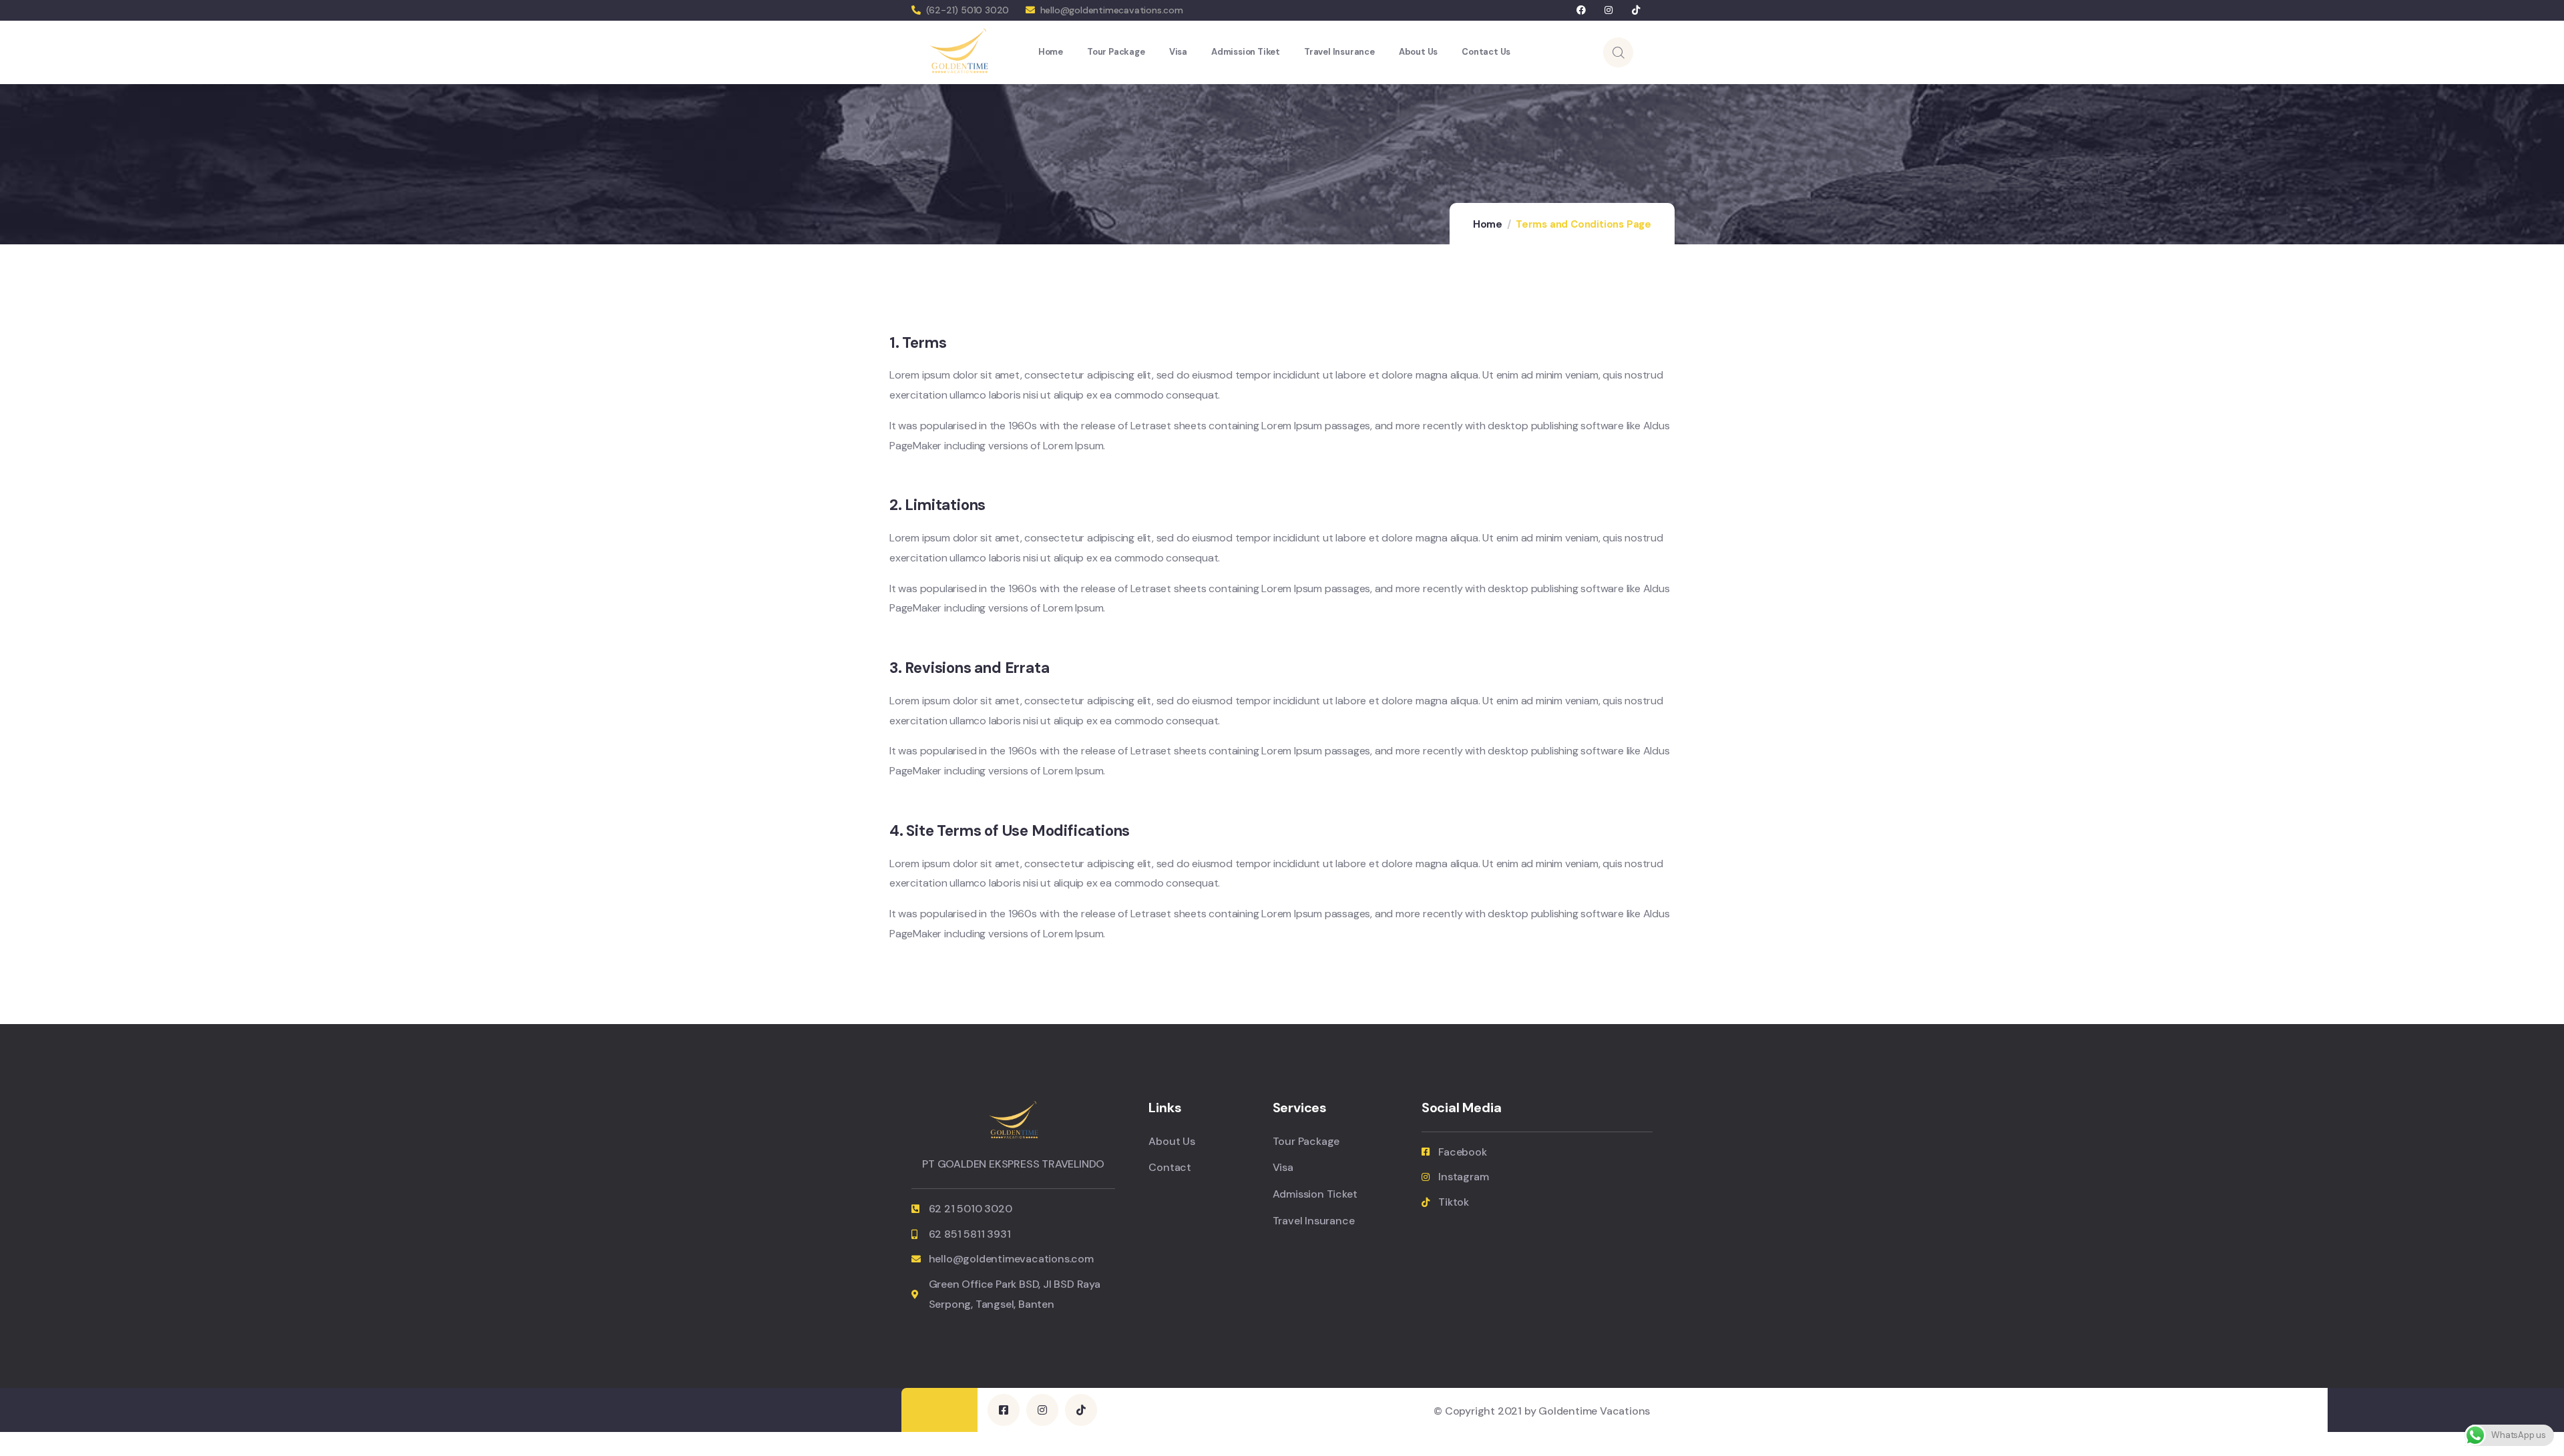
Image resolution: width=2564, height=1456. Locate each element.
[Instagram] (1609, 10)
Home (1488, 224)
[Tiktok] (1636, 10)
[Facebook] (1581, 10)
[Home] (959, 52)
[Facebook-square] (1004, 1410)
